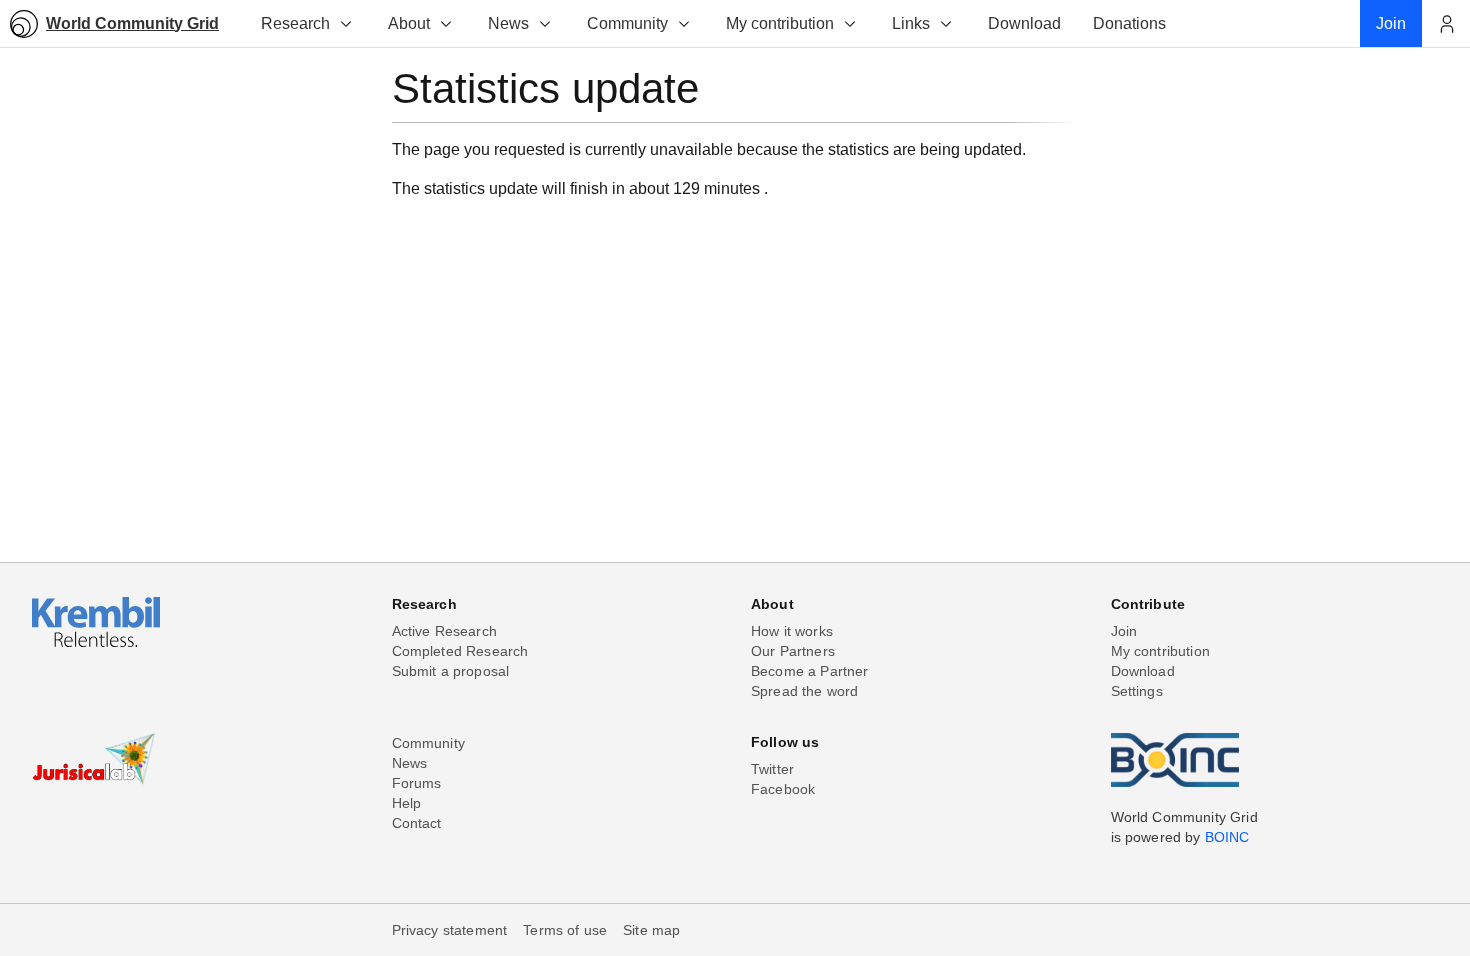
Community (627, 23)
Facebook (783, 789)
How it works (792, 631)
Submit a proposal (451, 671)
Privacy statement (450, 930)
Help (407, 803)
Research (295, 23)
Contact (417, 823)
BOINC (1227, 837)
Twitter (772, 769)
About (409, 23)
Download (1143, 671)
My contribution (780, 23)
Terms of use (565, 930)
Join (1124, 631)
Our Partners (793, 651)
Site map (651, 930)
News (508, 23)
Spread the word (804, 691)
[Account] (1446, 24)
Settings (1137, 691)
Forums (417, 783)
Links (911, 23)
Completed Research (460, 651)
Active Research (444, 631)
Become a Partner (810, 671)
